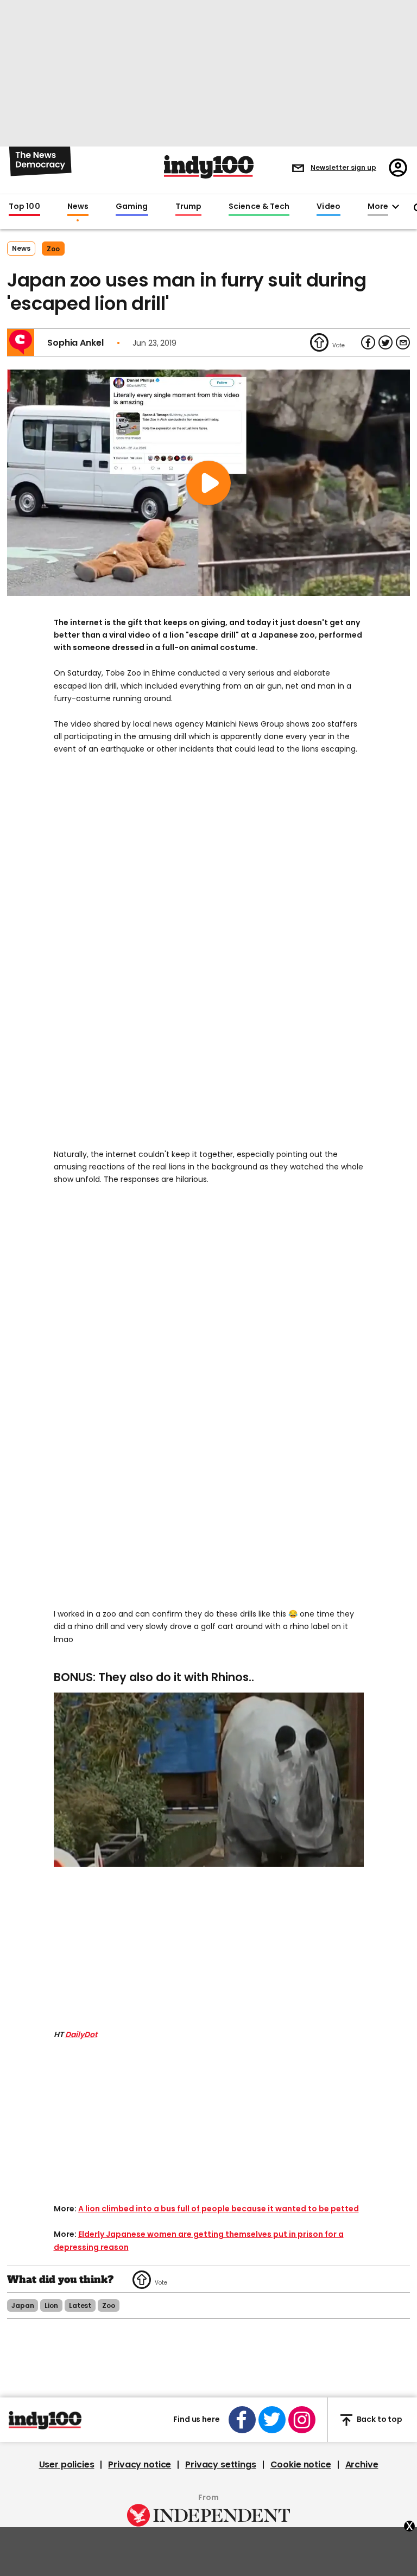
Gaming (132, 207)
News (78, 207)
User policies (67, 2465)
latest (80, 2305)
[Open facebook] (242, 2420)
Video (328, 207)
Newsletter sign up (343, 167)
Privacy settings (220, 2465)
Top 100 (24, 207)
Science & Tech (259, 207)
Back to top (380, 2420)
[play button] (208, 483)
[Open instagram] (302, 2420)
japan (23, 2305)
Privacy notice (140, 2465)
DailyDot (81, 2034)
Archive (362, 2465)
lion (51, 2305)
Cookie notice (301, 2465)
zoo (53, 249)
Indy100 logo (209, 167)
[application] (209, 1780)
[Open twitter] (272, 2420)
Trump (188, 207)
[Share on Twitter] (386, 342)
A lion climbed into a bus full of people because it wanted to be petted (219, 2209)
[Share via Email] (403, 342)
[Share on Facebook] (368, 342)
